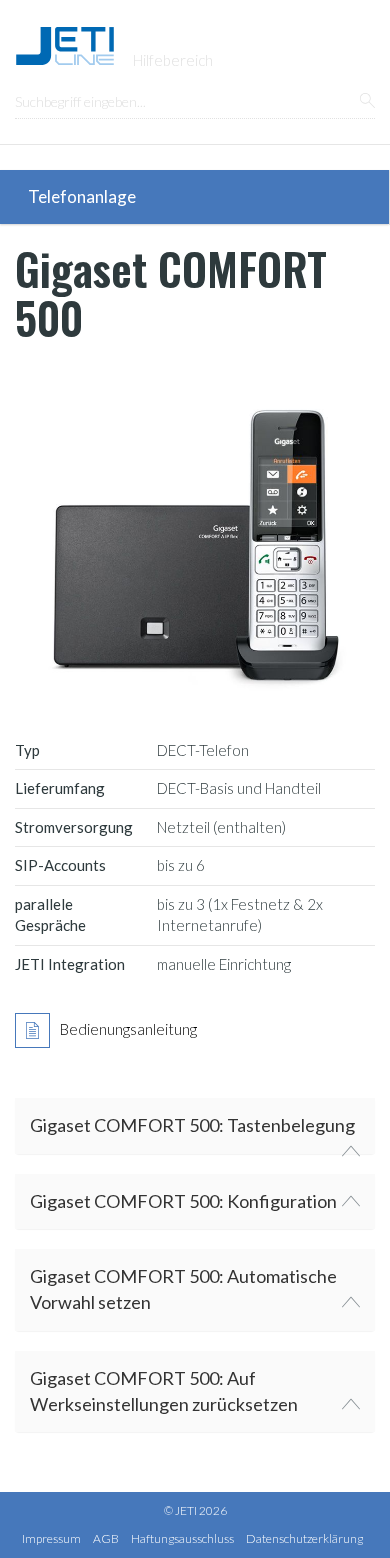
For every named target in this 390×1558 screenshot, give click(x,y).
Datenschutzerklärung (304, 1538)
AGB (106, 1538)
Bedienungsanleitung (128, 1029)
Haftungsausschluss (182, 1538)
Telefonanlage (82, 196)
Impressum (51, 1538)
